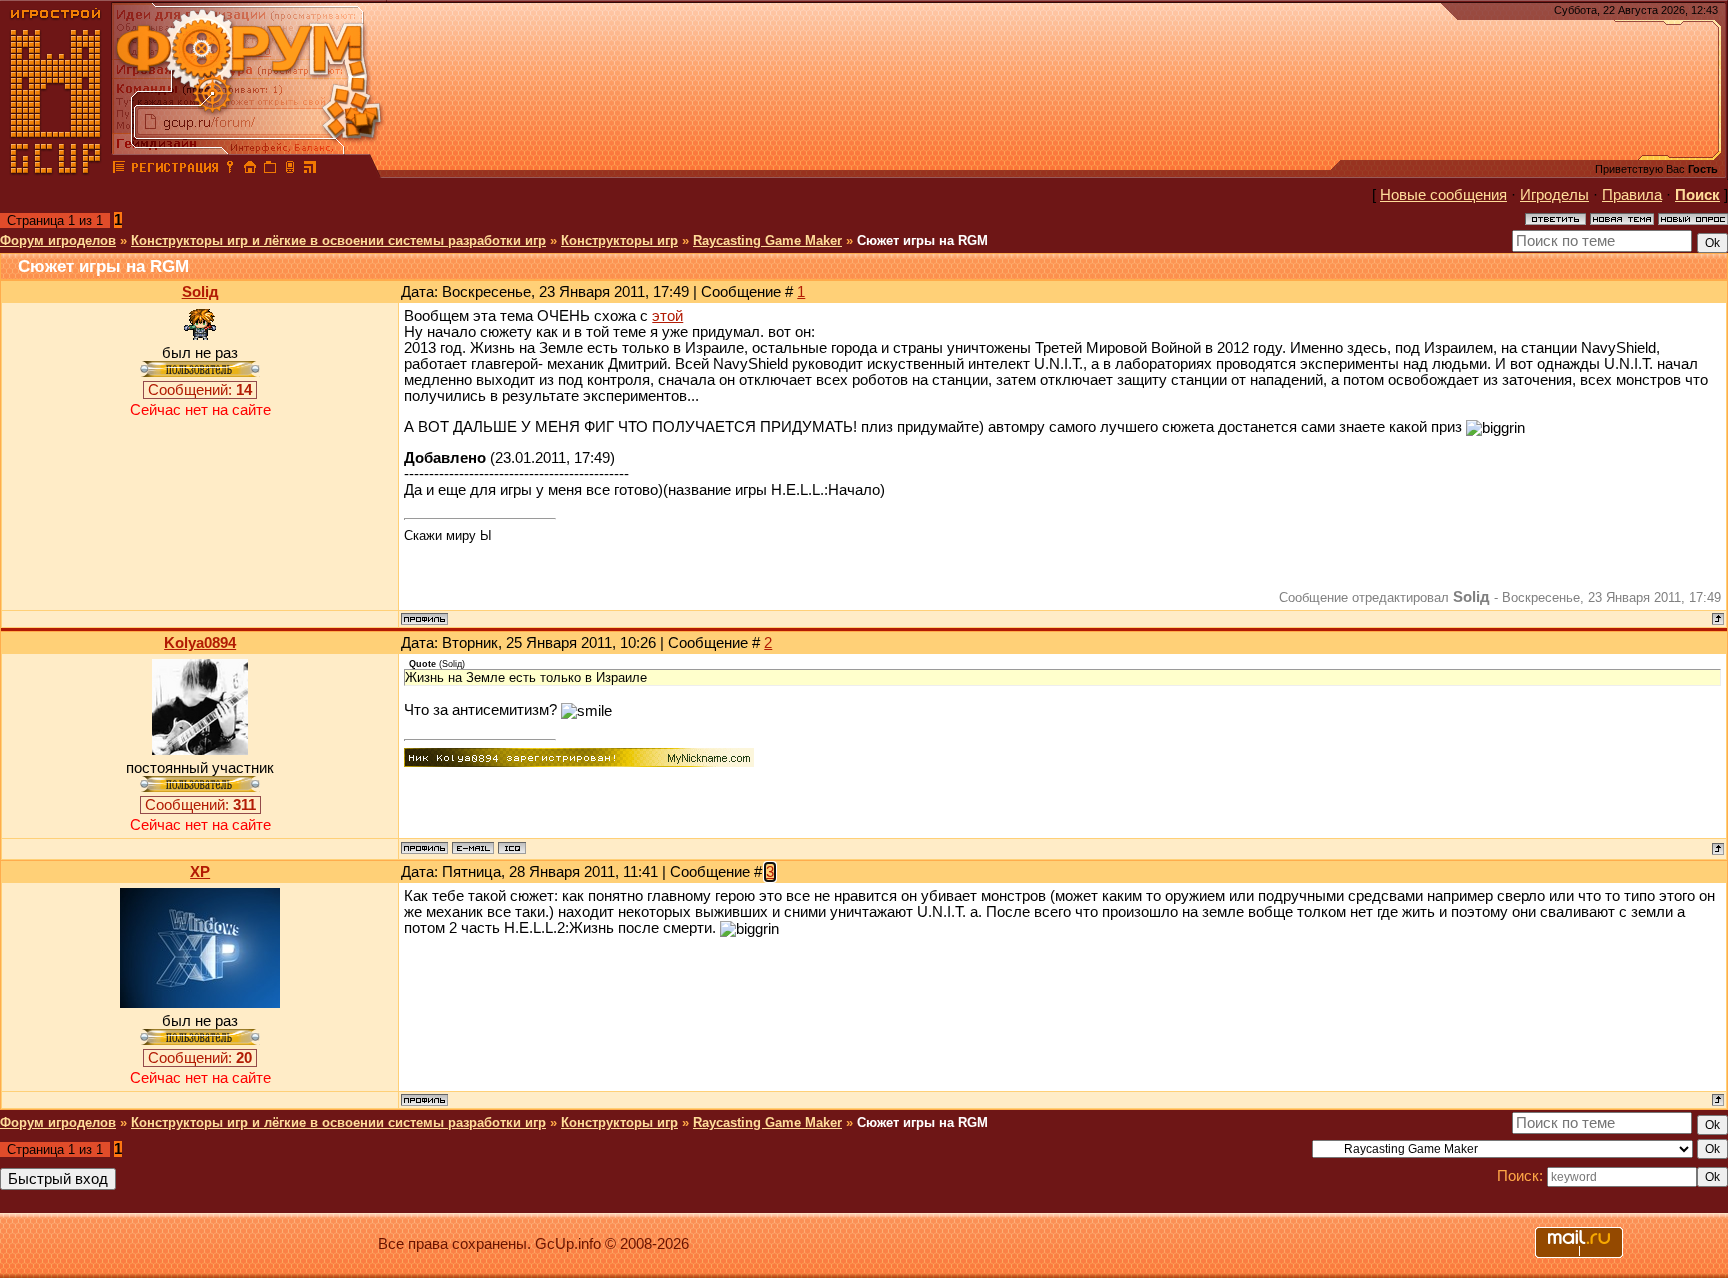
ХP (200, 872)
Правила (1632, 195)
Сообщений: (200, 390)
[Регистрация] (174, 170)
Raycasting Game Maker (767, 240)
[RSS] (310, 170)
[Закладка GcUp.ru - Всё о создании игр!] (270, 170)
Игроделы (1554, 195)
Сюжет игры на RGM (922, 240)
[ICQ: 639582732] (512, 848)
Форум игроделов (58, 240)
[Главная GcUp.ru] (56, 170)
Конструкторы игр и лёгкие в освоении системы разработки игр (338, 240)
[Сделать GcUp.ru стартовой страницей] (250, 170)
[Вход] (230, 170)
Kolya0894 (200, 643)
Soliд (200, 292)
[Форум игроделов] (119, 170)
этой (667, 316)
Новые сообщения (1443, 195)
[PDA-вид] (290, 170)
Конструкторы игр (619, 240)
